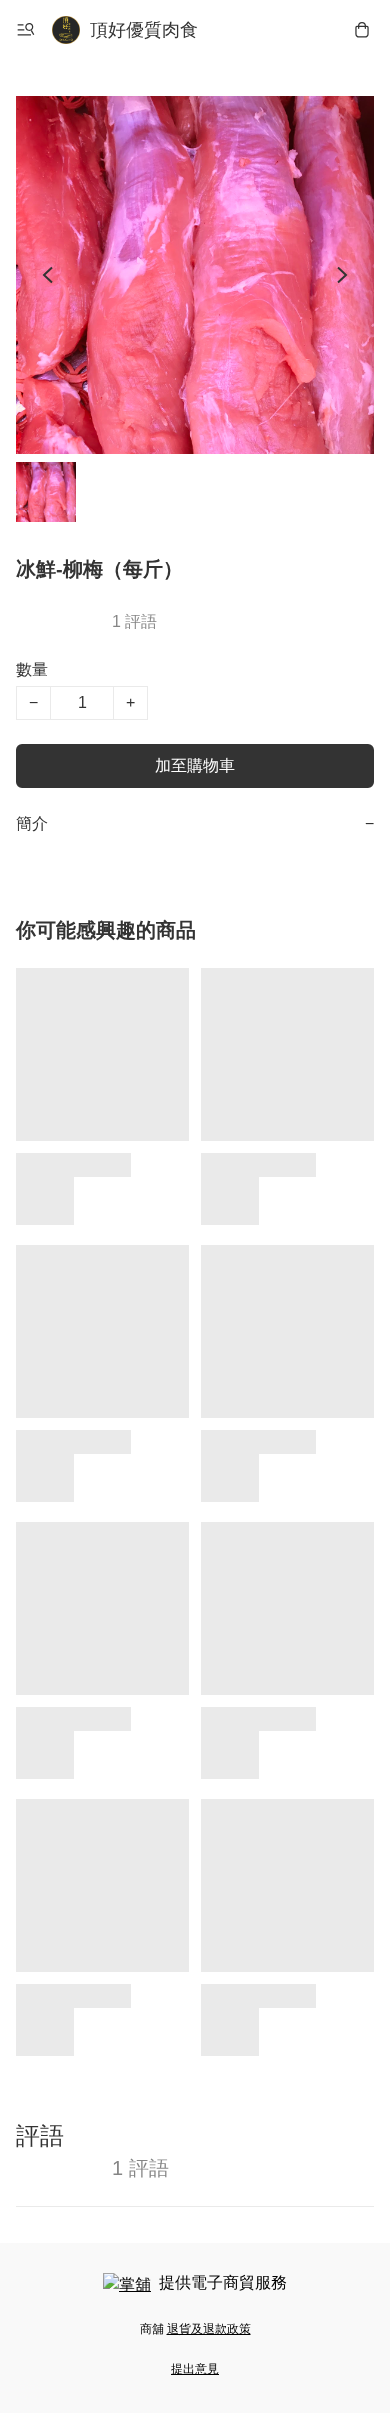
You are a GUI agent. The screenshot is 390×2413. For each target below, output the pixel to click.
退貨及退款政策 (209, 2329)
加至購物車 (195, 765)
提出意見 (195, 2369)
